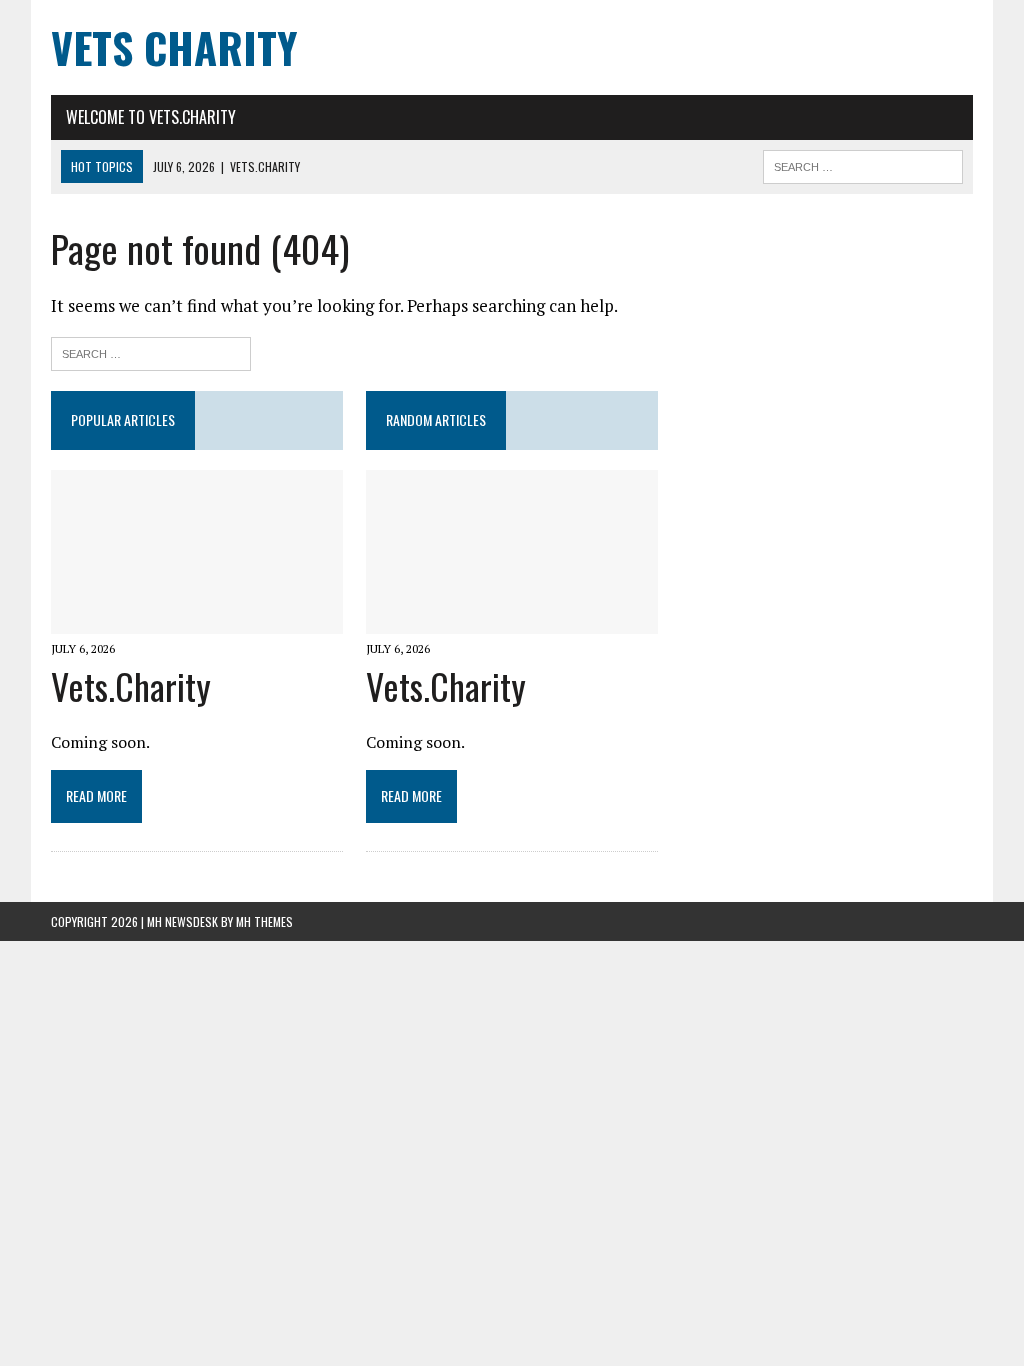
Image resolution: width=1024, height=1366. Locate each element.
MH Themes (264, 921)
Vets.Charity (131, 685)
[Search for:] (151, 351)
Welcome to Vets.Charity (151, 117)
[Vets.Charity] (197, 620)
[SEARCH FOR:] (863, 164)
